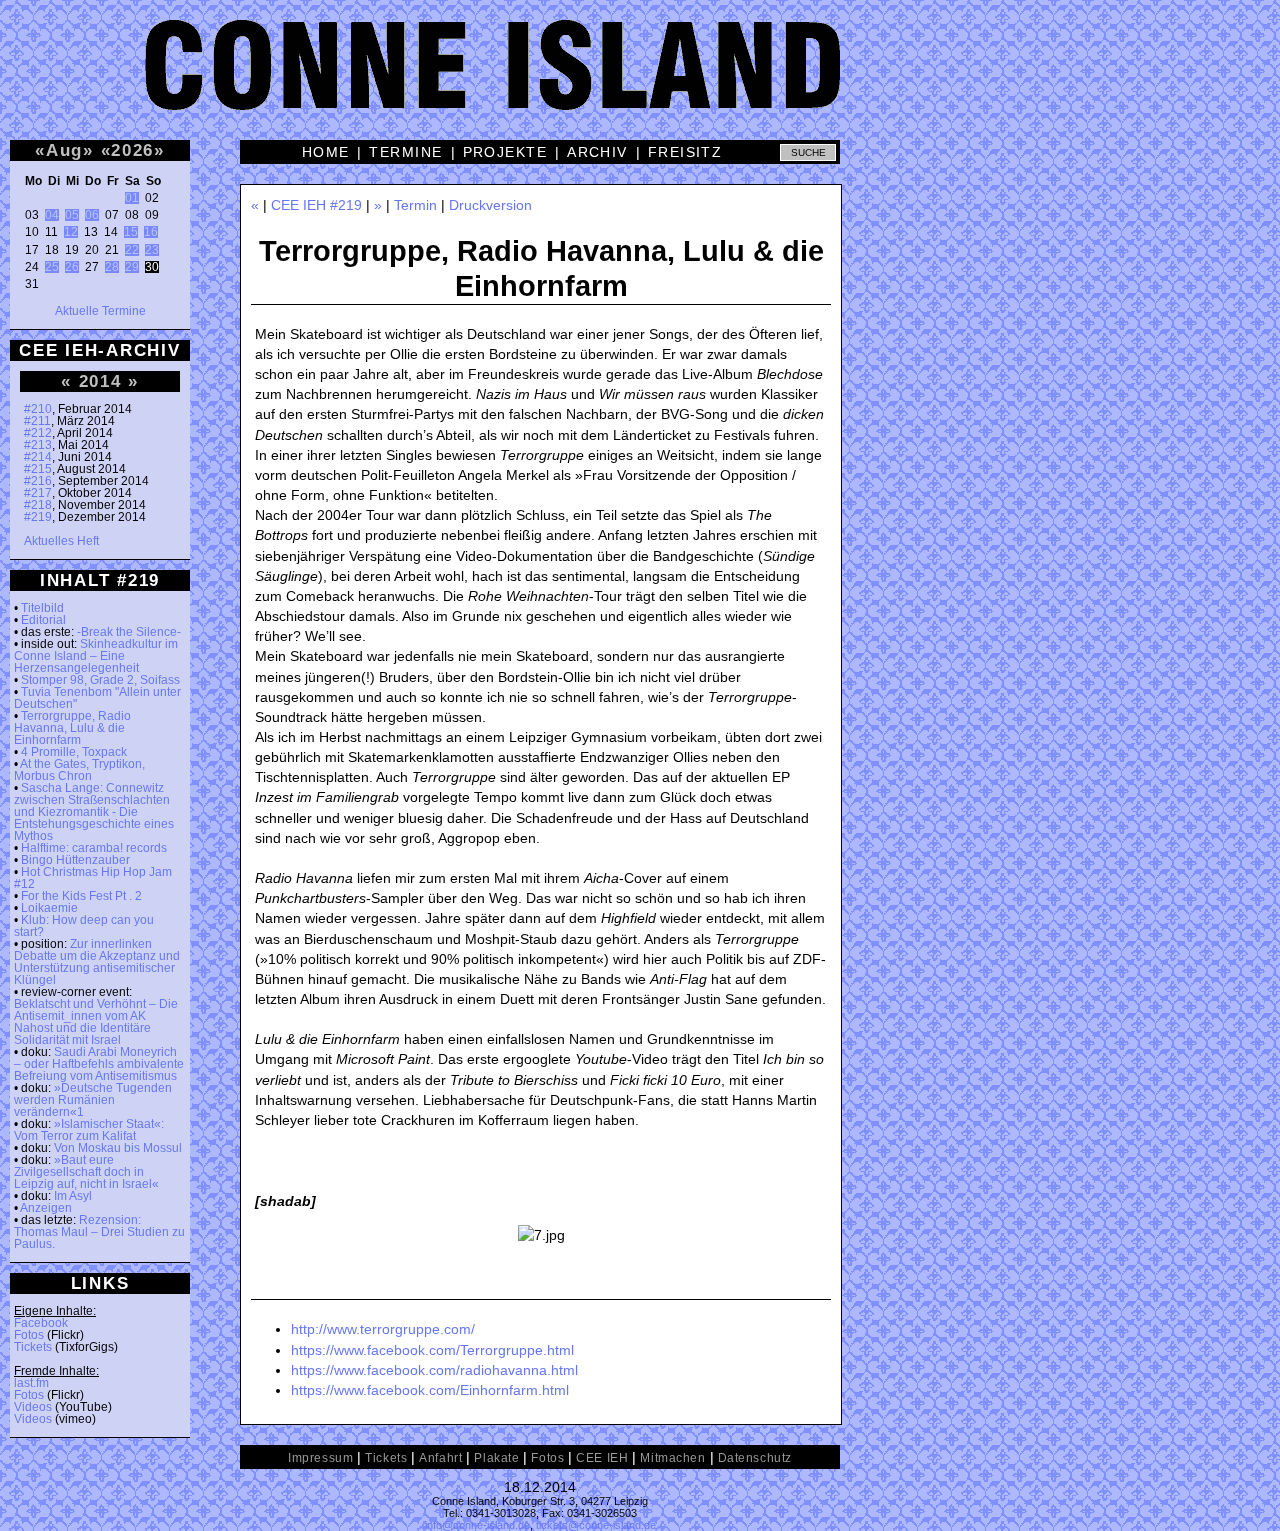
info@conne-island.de (477, 1525)
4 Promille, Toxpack (74, 752)
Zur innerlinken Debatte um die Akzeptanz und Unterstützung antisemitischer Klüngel (97, 962)
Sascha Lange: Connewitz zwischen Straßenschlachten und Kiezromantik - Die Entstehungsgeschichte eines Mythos (94, 812)
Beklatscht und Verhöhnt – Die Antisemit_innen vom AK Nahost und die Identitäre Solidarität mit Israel (96, 1022)
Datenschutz (755, 1458)
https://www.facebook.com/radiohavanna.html (434, 1370)
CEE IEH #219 (316, 205)
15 (131, 232)
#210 (38, 409)
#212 (38, 433)
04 (52, 215)
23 (152, 250)
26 (72, 267)
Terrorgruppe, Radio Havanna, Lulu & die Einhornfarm (72, 728)
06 (92, 215)
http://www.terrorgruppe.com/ (383, 1329)
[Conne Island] (640, 80)
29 (132, 267)
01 (132, 198)
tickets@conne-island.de (596, 1525)
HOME (326, 152)
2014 (100, 381)
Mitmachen (672, 1458)
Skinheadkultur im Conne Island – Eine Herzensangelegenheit (96, 656)
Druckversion (490, 205)
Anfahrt (440, 1458)
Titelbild (42, 608)
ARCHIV (597, 152)
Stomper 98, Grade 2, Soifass (100, 680)
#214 (38, 457)
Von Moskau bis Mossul (118, 1148)
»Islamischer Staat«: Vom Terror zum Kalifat (89, 1130)
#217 (38, 493)
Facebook (41, 1323)
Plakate (496, 1458)
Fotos (29, 1335)
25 (52, 267)
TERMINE (405, 152)
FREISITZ (685, 152)
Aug (64, 150)
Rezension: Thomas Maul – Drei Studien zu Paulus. (99, 1232)
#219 (38, 517)
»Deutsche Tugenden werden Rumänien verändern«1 (93, 1100)
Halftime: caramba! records (94, 848)
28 (112, 267)
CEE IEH (602, 1458)
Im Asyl (73, 1196)
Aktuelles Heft (61, 541)
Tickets (33, 1347)
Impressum (320, 1458)
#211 (37, 421)
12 (71, 232)
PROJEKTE (505, 152)
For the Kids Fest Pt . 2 (81, 896)
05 (72, 215)
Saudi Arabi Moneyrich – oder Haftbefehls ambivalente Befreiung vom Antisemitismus (99, 1064)
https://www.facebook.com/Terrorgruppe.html (432, 1350)
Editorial (43, 620)
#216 (38, 481)
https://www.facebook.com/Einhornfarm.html (430, 1390)
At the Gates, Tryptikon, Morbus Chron (79, 770)
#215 (38, 469)
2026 (132, 150)
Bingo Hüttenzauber (75, 860)
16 (151, 232)
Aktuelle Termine (100, 311)
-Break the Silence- (129, 632)
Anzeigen (46, 1208)
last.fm (31, 1383)
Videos (33, 1407)
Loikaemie (49, 908)
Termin (415, 205)
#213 (38, 445)
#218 (38, 505)
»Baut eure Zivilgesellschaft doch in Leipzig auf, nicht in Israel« (86, 1172)
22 (132, 250)
